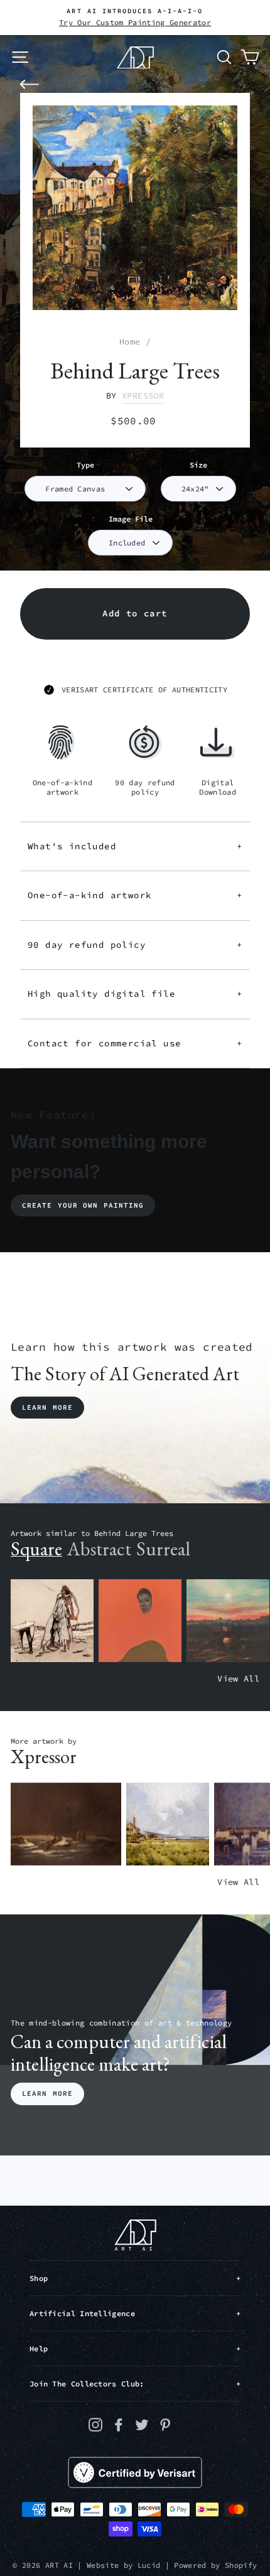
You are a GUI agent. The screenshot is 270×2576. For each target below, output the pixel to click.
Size (198, 465)
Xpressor (143, 396)
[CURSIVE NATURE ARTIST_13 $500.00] (168, 1824)
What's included (135, 846)
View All (238, 1679)
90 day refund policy (135, 945)
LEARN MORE (47, 2093)
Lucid (149, 2565)
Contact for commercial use (135, 1043)
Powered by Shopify (215, 2565)
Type (85, 465)
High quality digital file (135, 994)
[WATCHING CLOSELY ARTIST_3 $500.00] (140, 1621)
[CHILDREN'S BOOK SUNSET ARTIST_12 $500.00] (228, 1621)
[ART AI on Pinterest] (165, 2424)
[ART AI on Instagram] (95, 2424)
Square (36, 1549)
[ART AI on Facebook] (119, 2424)
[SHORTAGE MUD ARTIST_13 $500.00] (66, 1824)
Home (130, 342)
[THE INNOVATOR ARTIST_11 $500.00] (52, 1621)
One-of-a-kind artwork (135, 895)
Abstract (99, 1549)
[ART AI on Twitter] (142, 2424)
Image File (131, 519)
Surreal (163, 1549)
